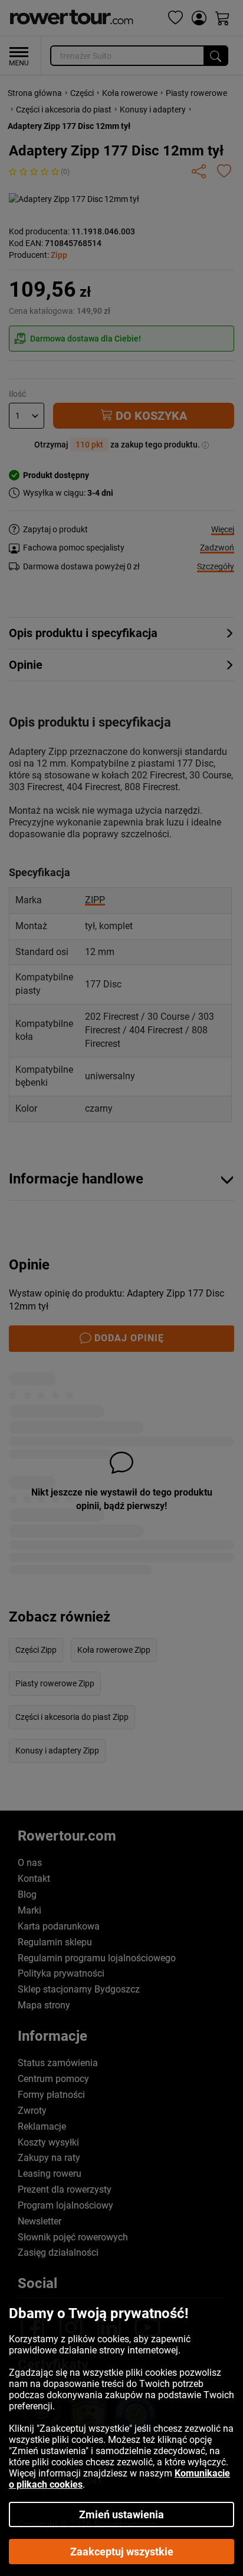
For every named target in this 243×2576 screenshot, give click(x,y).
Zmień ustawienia (121, 2514)
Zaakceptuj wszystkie (122, 2552)
